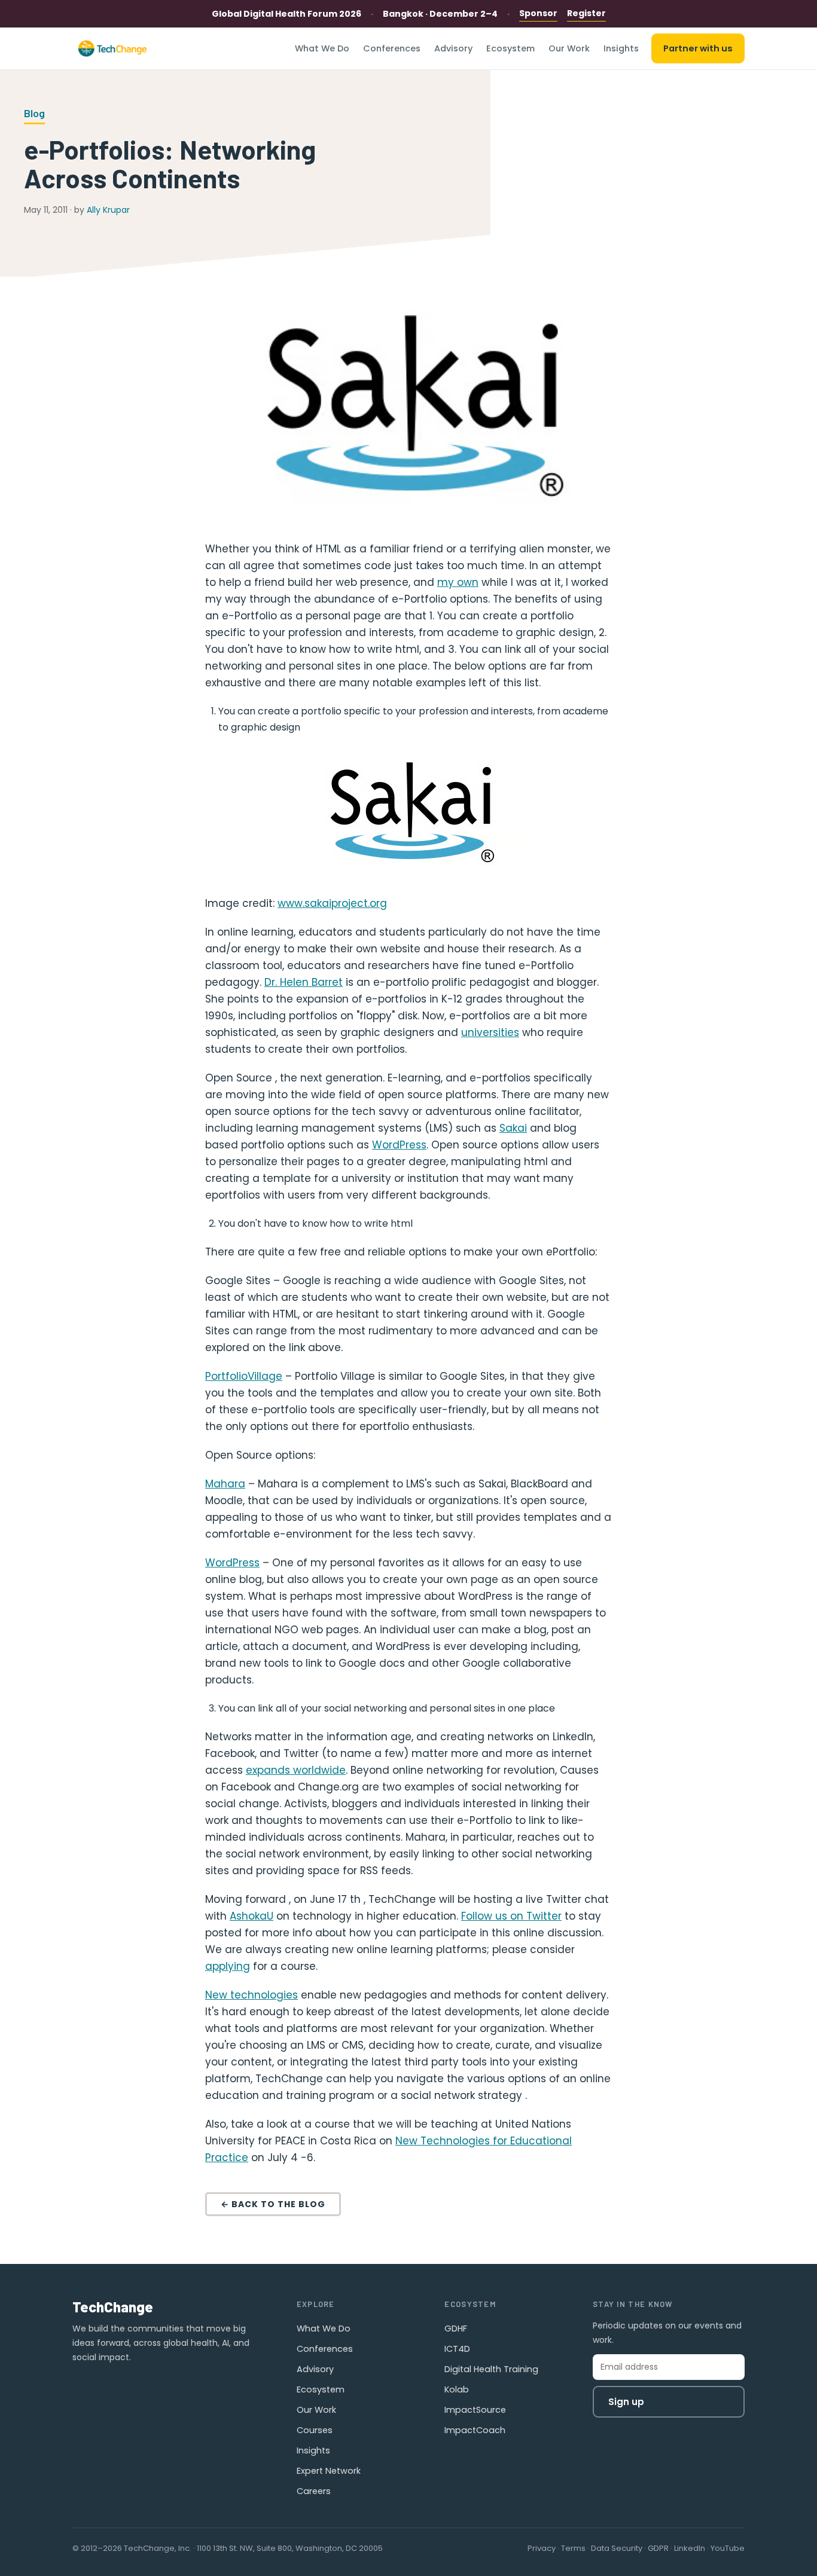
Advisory (453, 48)
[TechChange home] (112, 48)
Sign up (626, 2402)
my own (458, 582)
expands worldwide (296, 1770)
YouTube (728, 2548)
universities (490, 1032)
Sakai (513, 1128)
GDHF (456, 2329)
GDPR (658, 2548)
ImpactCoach (475, 2430)
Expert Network (329, 2471)
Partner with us (698, 48)
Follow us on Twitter (511, 1916)
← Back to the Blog (273, 2204)
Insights (621, 48)
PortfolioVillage (244, 1376)
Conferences (392, 48)
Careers (314, 2491)
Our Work (569, 48)
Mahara (225, 1484)
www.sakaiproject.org (332, 903)
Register (586, 13)
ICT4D (457, 2349)
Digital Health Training (491, 2369)
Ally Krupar (108, 210)
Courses (315, 2430)
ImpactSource (475, 2410)
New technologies (251, 1995)
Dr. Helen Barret (304, 982)
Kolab (457, 2389)
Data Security (617, 2548)
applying (228, 1966)
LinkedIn (690, 2548)
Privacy (542, 2548)
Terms (573, 2548)
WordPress (399, 1145)
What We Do (322, 48)
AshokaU (251, 1916)
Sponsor (538, 13)
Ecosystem (510, 48)
